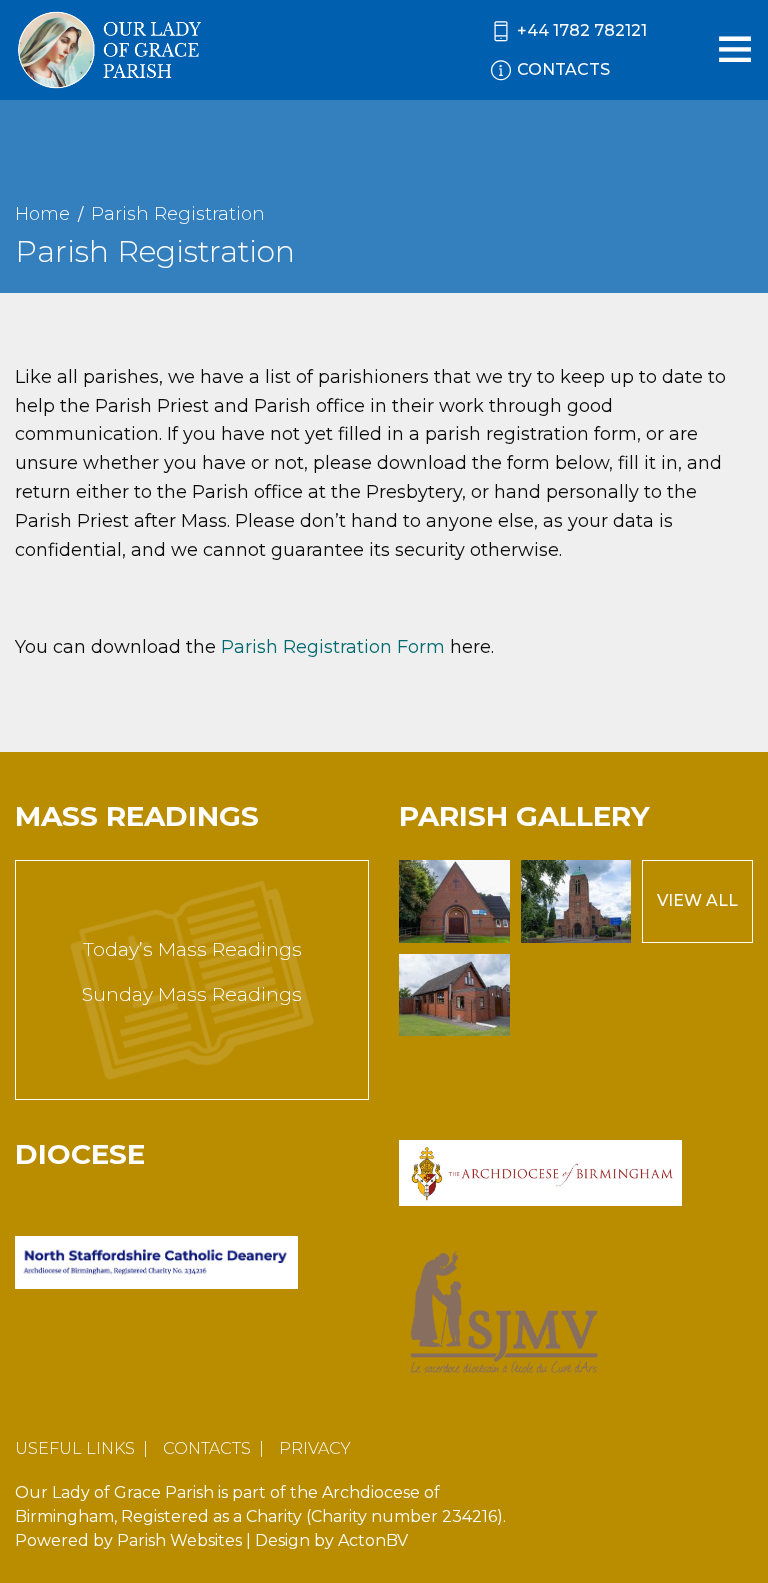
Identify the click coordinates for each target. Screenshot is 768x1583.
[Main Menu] (735, 48)
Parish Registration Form (333, 647)
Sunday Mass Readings (192, 994)
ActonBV (373, 1540)
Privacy (315, 1448)
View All (697, 900)
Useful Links (75, 1448)
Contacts (207, 1448)
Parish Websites (179, 1540)
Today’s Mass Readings (192, 949)
